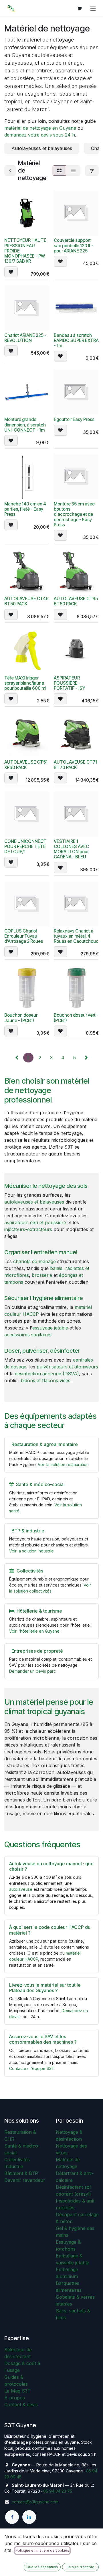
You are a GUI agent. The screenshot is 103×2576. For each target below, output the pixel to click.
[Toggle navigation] (93, 8)
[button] (11, 272)
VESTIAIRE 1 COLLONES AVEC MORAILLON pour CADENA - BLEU (71, 849)
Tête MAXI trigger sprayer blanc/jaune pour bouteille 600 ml (25, 683)
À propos (15, 2398)
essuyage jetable (50, 1328)
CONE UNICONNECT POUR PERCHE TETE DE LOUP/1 (25, 847)
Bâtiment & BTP (21, 2173)
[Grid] (59, 171)
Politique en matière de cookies (42, 2550)
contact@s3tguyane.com (35, 2502)
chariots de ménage (34, 1261)
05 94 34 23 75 (58, 2491)
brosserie (42, 1275)
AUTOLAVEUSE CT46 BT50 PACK (26, 601)
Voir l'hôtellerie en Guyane (34, 1631)
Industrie (14, 2166)
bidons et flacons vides (46, 1380)
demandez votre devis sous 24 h (40, 135)
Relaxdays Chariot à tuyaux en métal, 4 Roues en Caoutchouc (76, 936)
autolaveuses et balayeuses (34, 1202)
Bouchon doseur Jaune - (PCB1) (21, 1018)
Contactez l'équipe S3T (32, 2068)
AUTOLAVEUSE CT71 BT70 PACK (75, 765)
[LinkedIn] (29, 2517)
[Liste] (73, 171)
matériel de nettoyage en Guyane (40, 128)
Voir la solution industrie (31, 1551)
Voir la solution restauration (63, 1464)
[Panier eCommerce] (79, 8)
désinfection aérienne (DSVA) (47, 1374)
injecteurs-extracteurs (28, 1229)
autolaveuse (21, 1889)
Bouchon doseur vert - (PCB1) (76, 1018)
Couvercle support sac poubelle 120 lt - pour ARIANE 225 (74, 245)
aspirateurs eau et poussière (35, 1222)
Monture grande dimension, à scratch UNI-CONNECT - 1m (25, 425)
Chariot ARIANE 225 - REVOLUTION (25, 338)
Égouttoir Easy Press (74, 419)
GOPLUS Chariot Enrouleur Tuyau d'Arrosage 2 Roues (24, 936)
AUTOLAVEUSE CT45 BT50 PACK (76, 601)
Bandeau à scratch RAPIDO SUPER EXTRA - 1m (76, 340)
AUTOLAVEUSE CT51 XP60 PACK (26, 765)
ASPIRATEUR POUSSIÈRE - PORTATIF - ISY (70, 683)
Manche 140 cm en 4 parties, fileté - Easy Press (25, 509)
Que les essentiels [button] (42, 2567)
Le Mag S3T (17, 2391)
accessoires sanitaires (28, 1335)
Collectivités (17, 2160)
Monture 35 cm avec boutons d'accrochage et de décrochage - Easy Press (74, 514)
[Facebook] (12, 2517)
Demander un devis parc (32, 1671)
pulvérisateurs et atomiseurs (67, 1367)
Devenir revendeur (25, 2180)
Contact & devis (21, 2405)
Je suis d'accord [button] (81, 2567)
